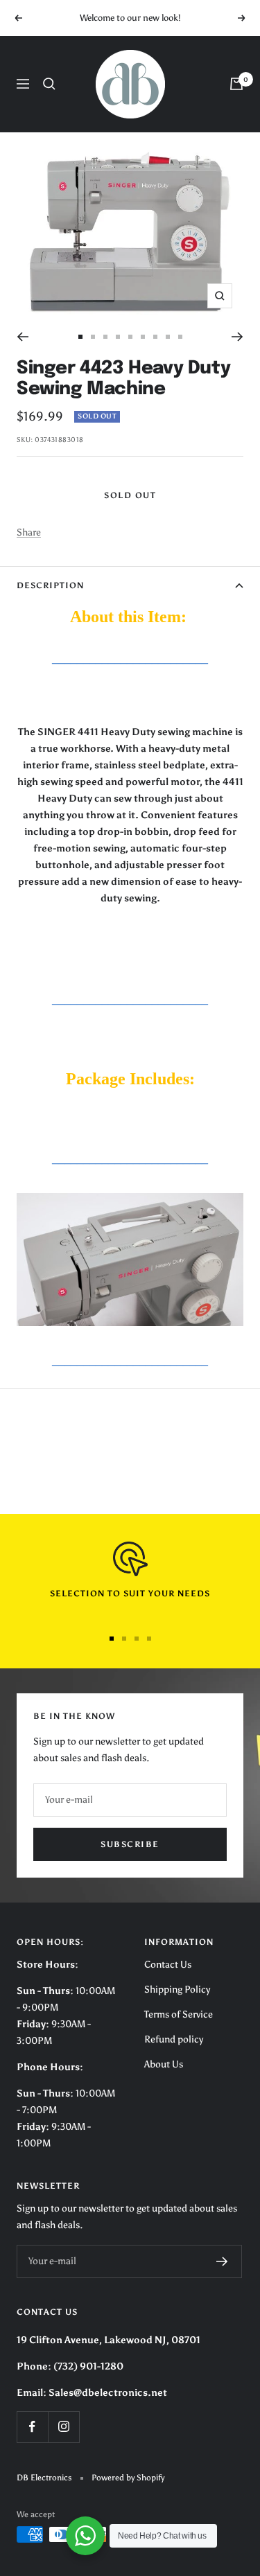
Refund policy (174, 2039)
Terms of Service (179, 2014)
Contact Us (168, 1965)
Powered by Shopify (128, 2478)
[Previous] (23, 337)
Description (50, 585)
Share (29, 532)
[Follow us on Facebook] (32, 2427)
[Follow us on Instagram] (63, 2427)
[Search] (49, 84)
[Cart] (236, 84)
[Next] (237, 337)
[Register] (222, 2261)
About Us (164, 2064)
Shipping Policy (177, 1990)
